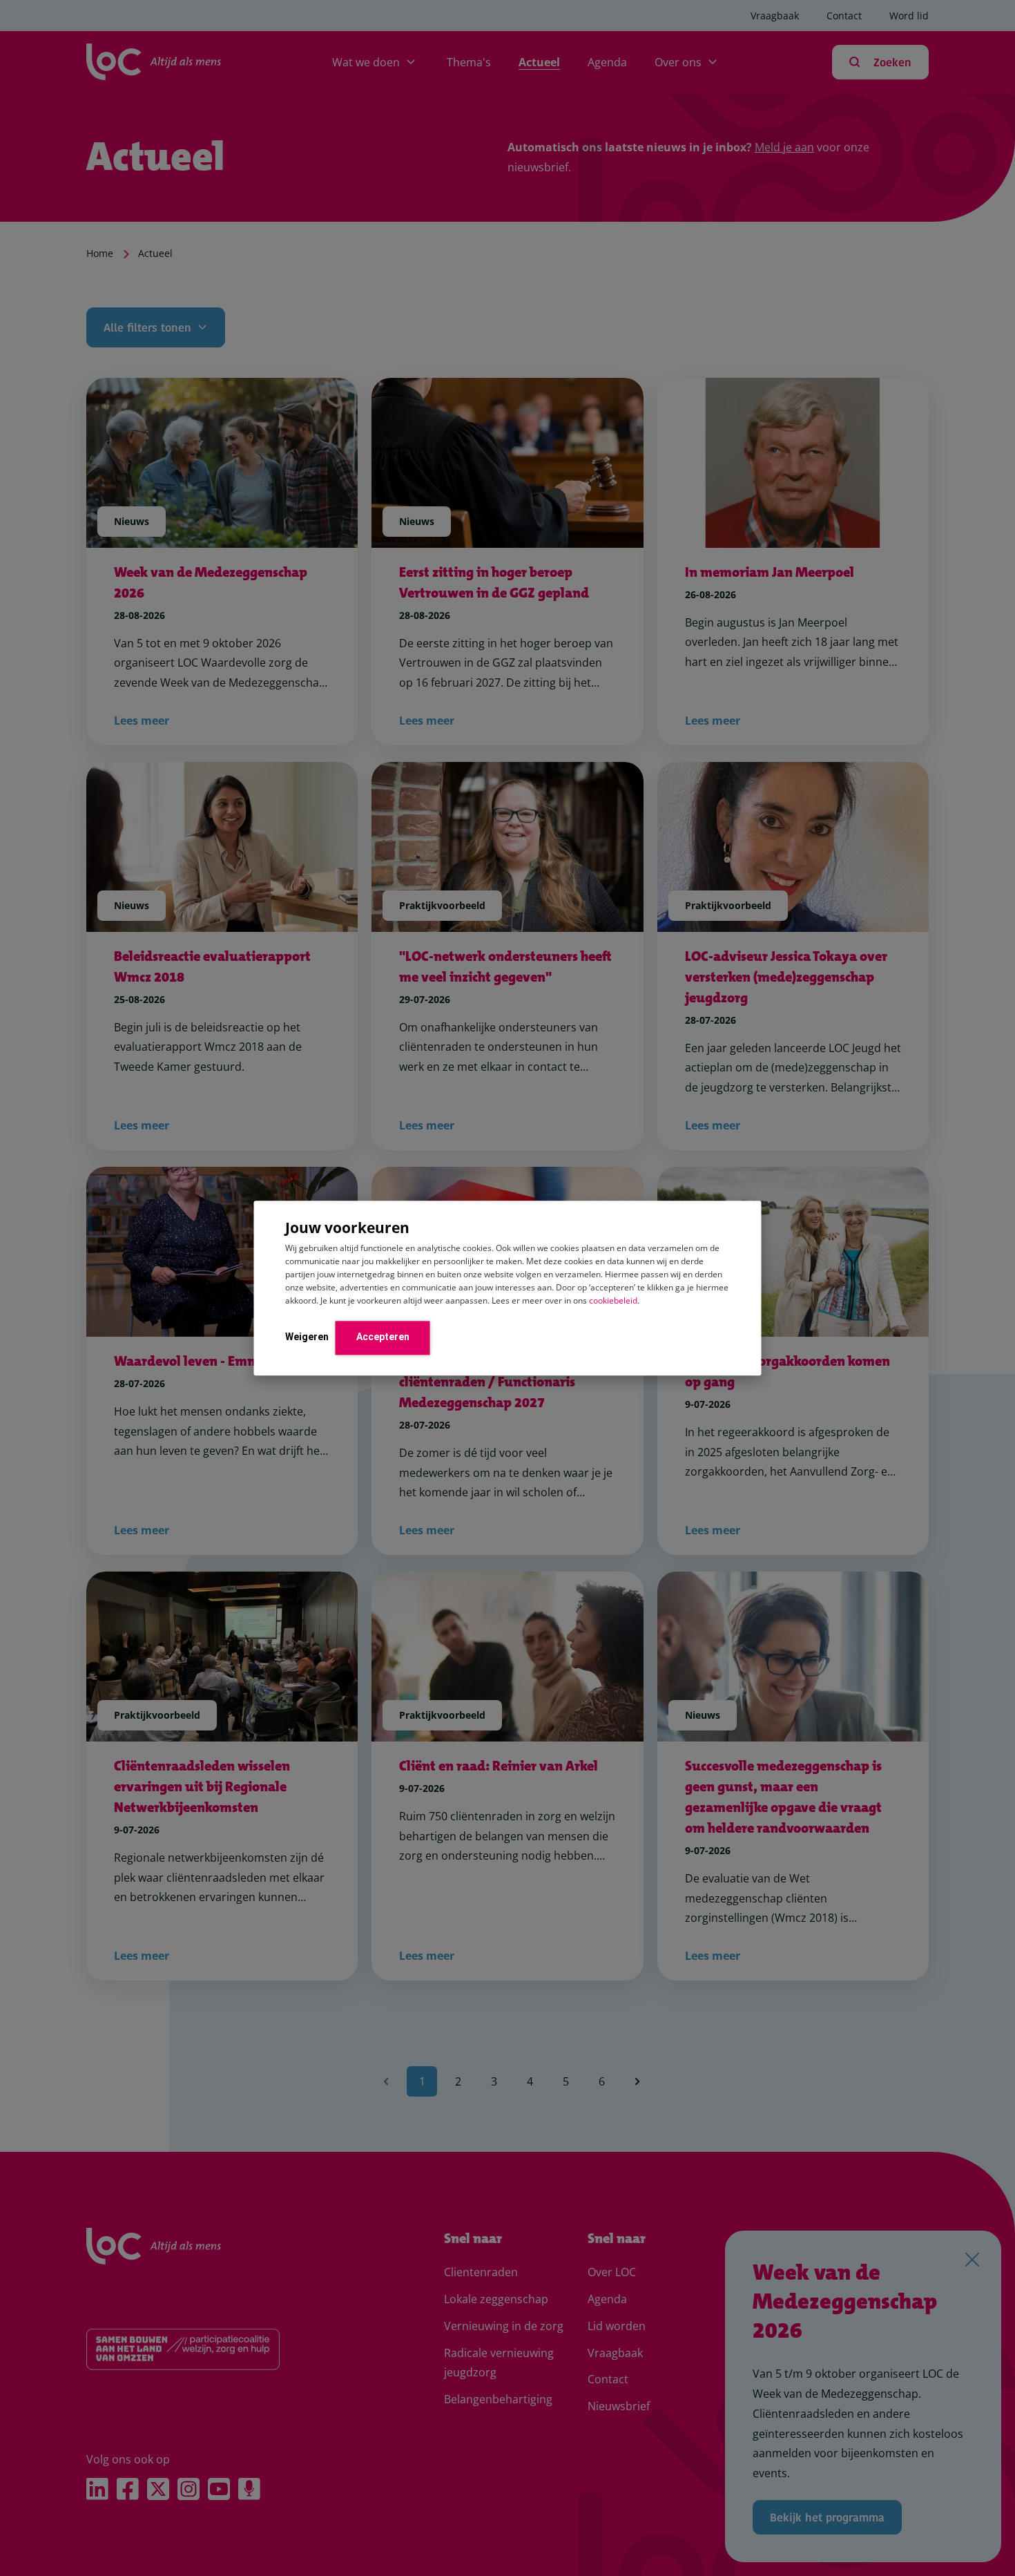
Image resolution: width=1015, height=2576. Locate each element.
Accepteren (383, 1337)
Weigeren (307, 1337)
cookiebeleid (613, 1300)
